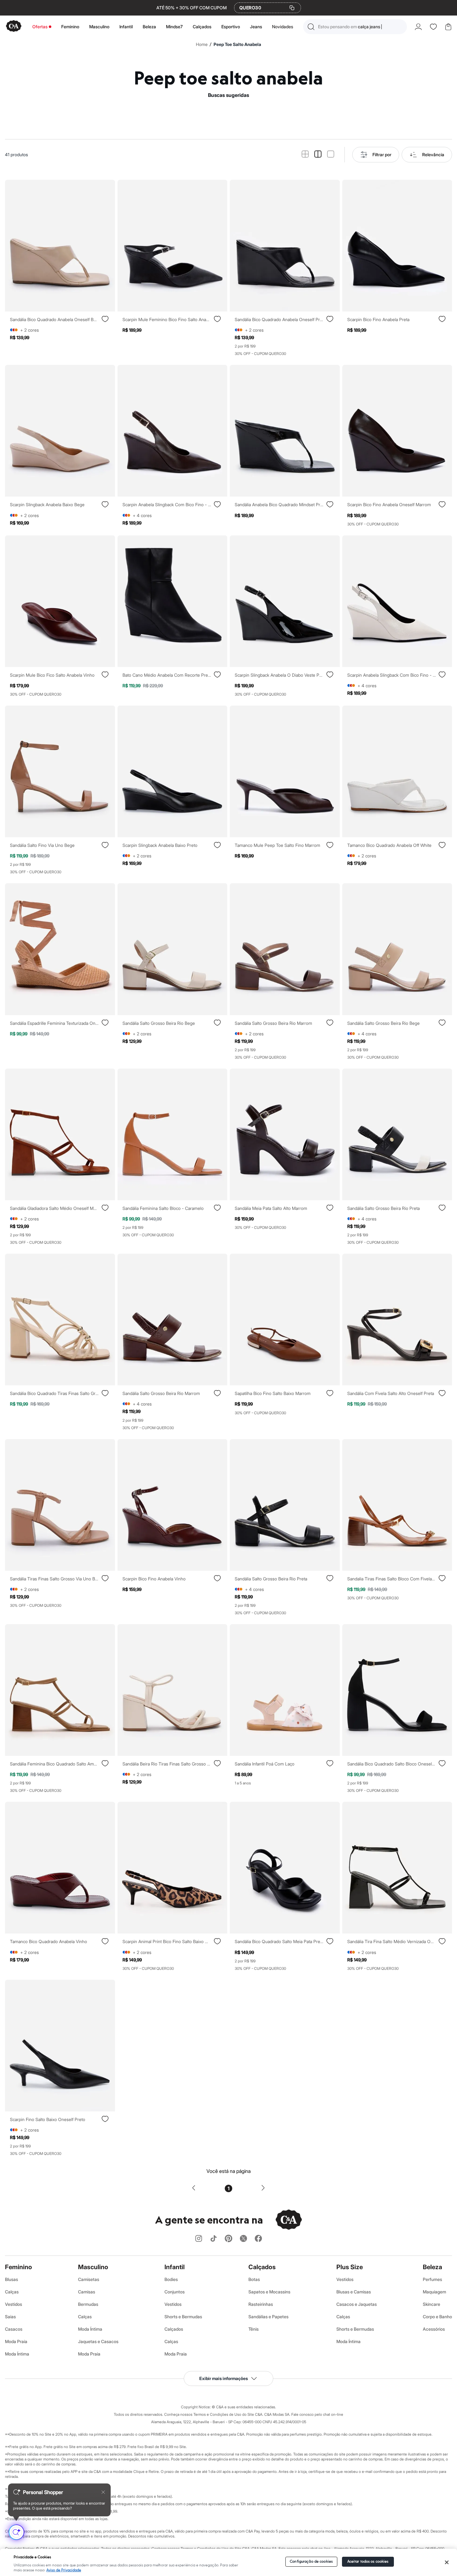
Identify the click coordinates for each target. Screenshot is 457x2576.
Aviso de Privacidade (64, 2570)
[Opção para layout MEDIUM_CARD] (318, 154)
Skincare (432, 2304)
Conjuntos (175, 2292)
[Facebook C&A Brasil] (258, 2239)
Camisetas (89, 2279)
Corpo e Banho (437, 2317)
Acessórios (434, 2329)
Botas (254, 2279)
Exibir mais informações (224, 2378)
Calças (12, 2292)
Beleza (149, 27)
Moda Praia (16, 2341)
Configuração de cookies (311, 2562)
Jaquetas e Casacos (98, 2341)
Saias (10, 2317)
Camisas (87, 2292)
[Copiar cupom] (292, 8)
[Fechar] (447, 2562)
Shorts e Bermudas (183, 2317)
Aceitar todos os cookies (368, 2562)
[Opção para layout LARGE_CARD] (331, 154)
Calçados (202, 27)
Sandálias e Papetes (268, 2317)
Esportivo (231, 27)
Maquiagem (434, 2292)
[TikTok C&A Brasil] (214, 2239)
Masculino (99, 27)
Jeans (256, 27)
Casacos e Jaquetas (357, 2304)
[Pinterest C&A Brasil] (228, 2239)
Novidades (283, 27)
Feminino (70, 27)
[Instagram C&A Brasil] (199, 2239)
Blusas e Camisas (354, 2292)
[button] (355, 27)
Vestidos (14, 2304)
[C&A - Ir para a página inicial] (14, 27)
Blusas (12, 2279)
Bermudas (88, 2304)
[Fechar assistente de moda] (103, 2492)
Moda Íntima (17, 2354)
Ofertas (40, 27)
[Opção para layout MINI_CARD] (305, 154)
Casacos (14, 2329)
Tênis (254, 2329)
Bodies (171, 2279)
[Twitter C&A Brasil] (243, 2239)
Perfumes (432, 2279)
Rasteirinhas (261, 2304)
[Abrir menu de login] (418, 27)
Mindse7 (174, 27)
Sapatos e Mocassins (269, 2292)
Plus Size (350, 2267)
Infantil (126, 27)
